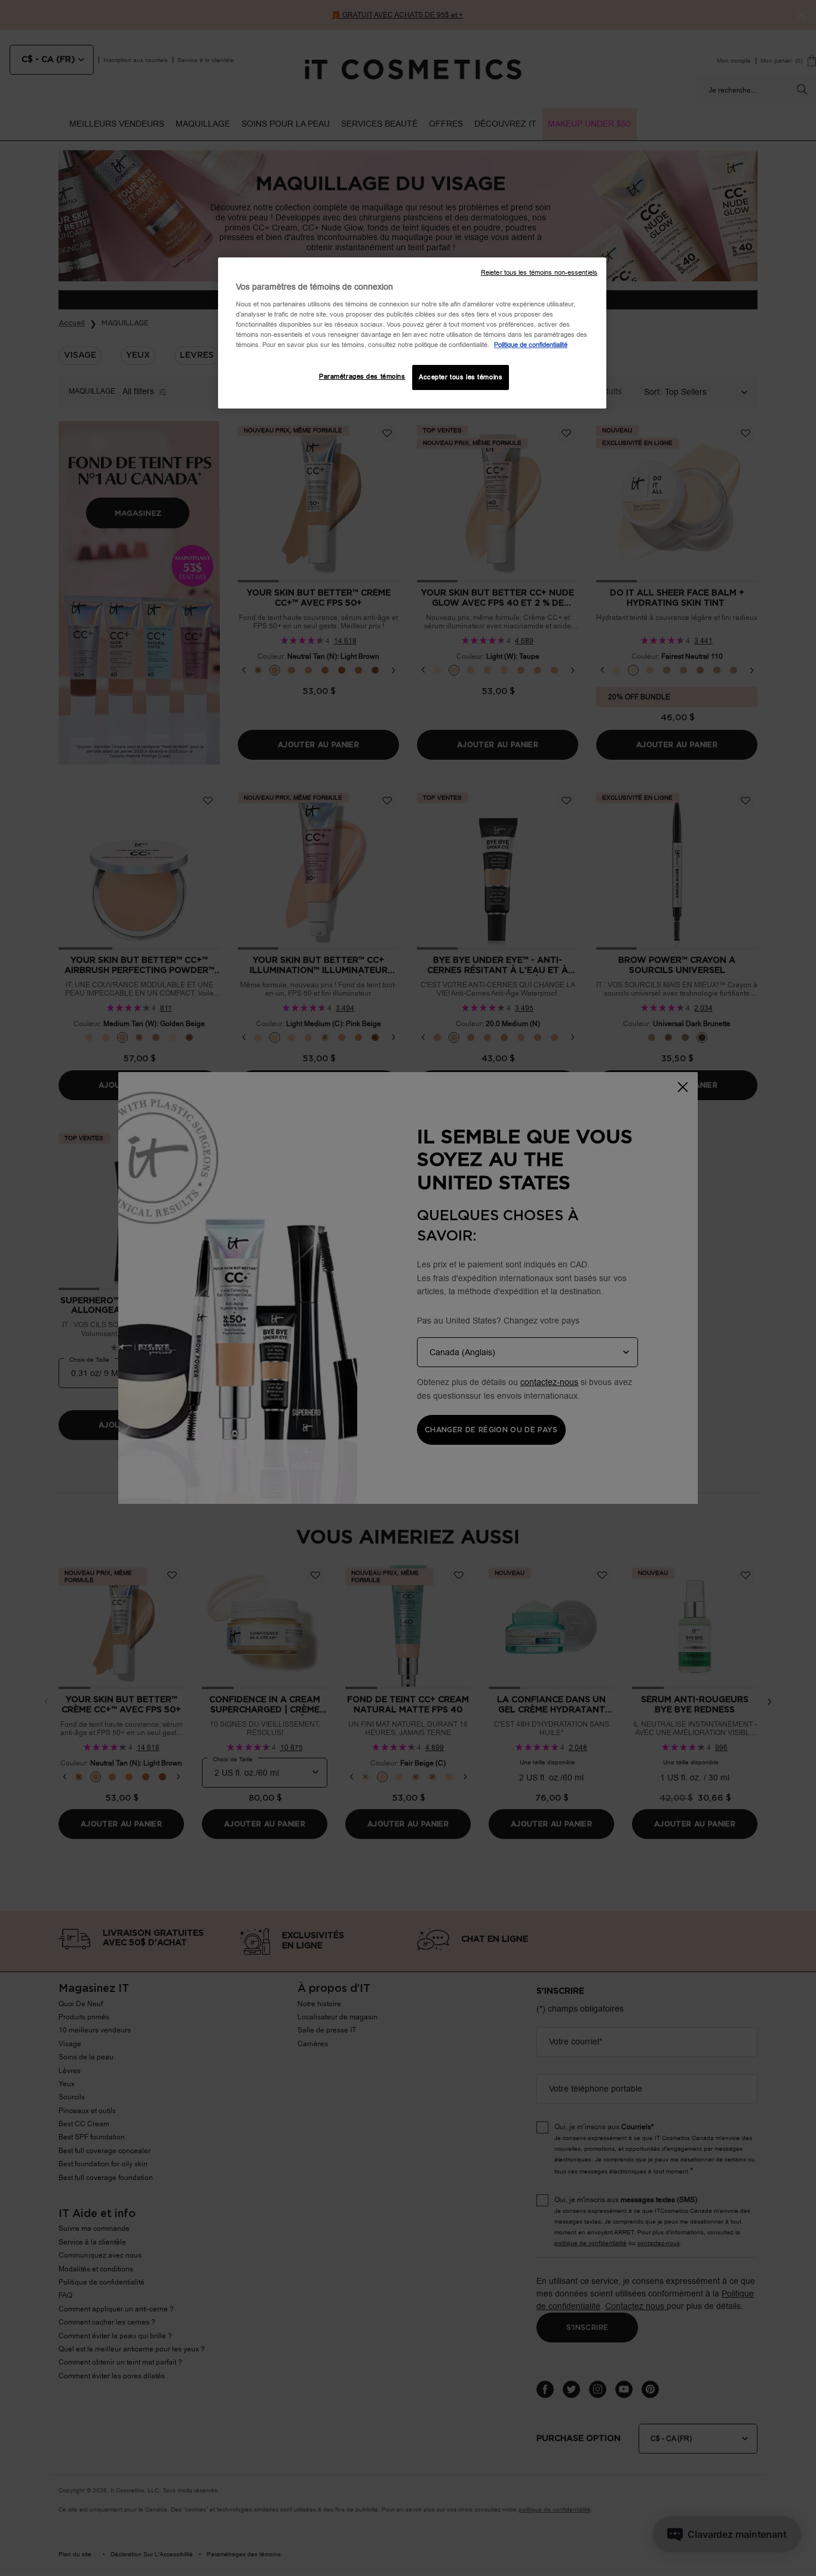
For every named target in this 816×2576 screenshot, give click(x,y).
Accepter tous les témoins (461, 377)
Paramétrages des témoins (362, 377)
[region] (412, 333)
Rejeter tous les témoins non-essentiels (539, 273)
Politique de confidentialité (531, 345)
